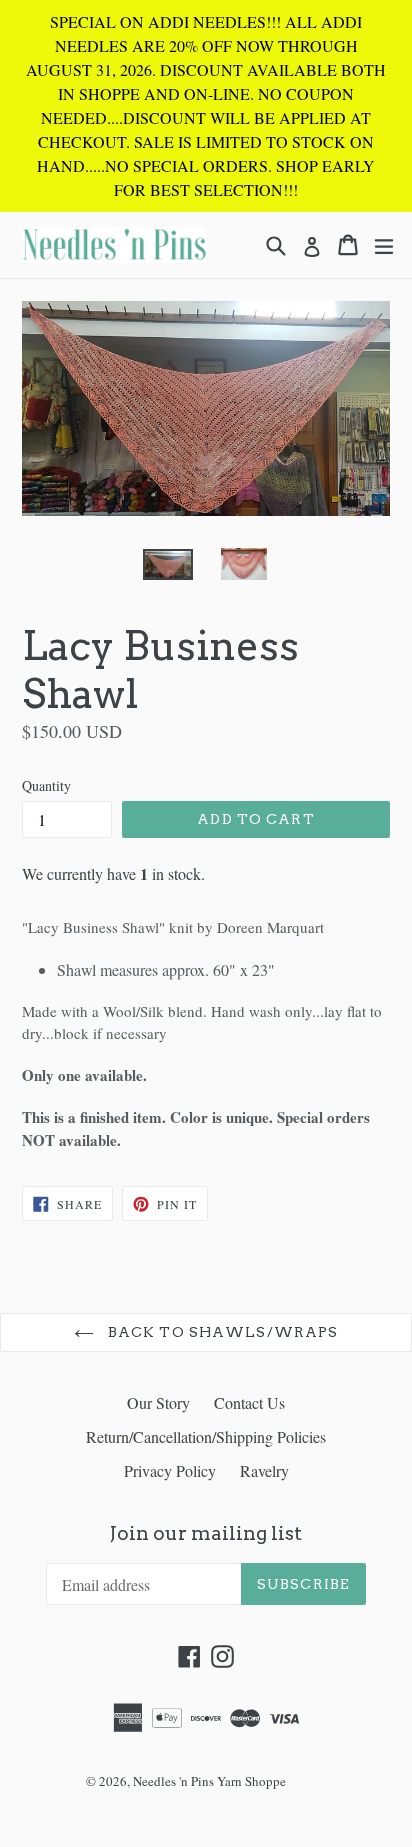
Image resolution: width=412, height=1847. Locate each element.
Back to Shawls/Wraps (221, 1332)
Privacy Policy (170, 1470)
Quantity (46, 785)
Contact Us (249, 1402)
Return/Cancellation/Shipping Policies (206, 1436)
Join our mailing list (206, 1534)
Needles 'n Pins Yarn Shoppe (209, 1781)
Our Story (158, 1402)
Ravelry (264, 1470)
